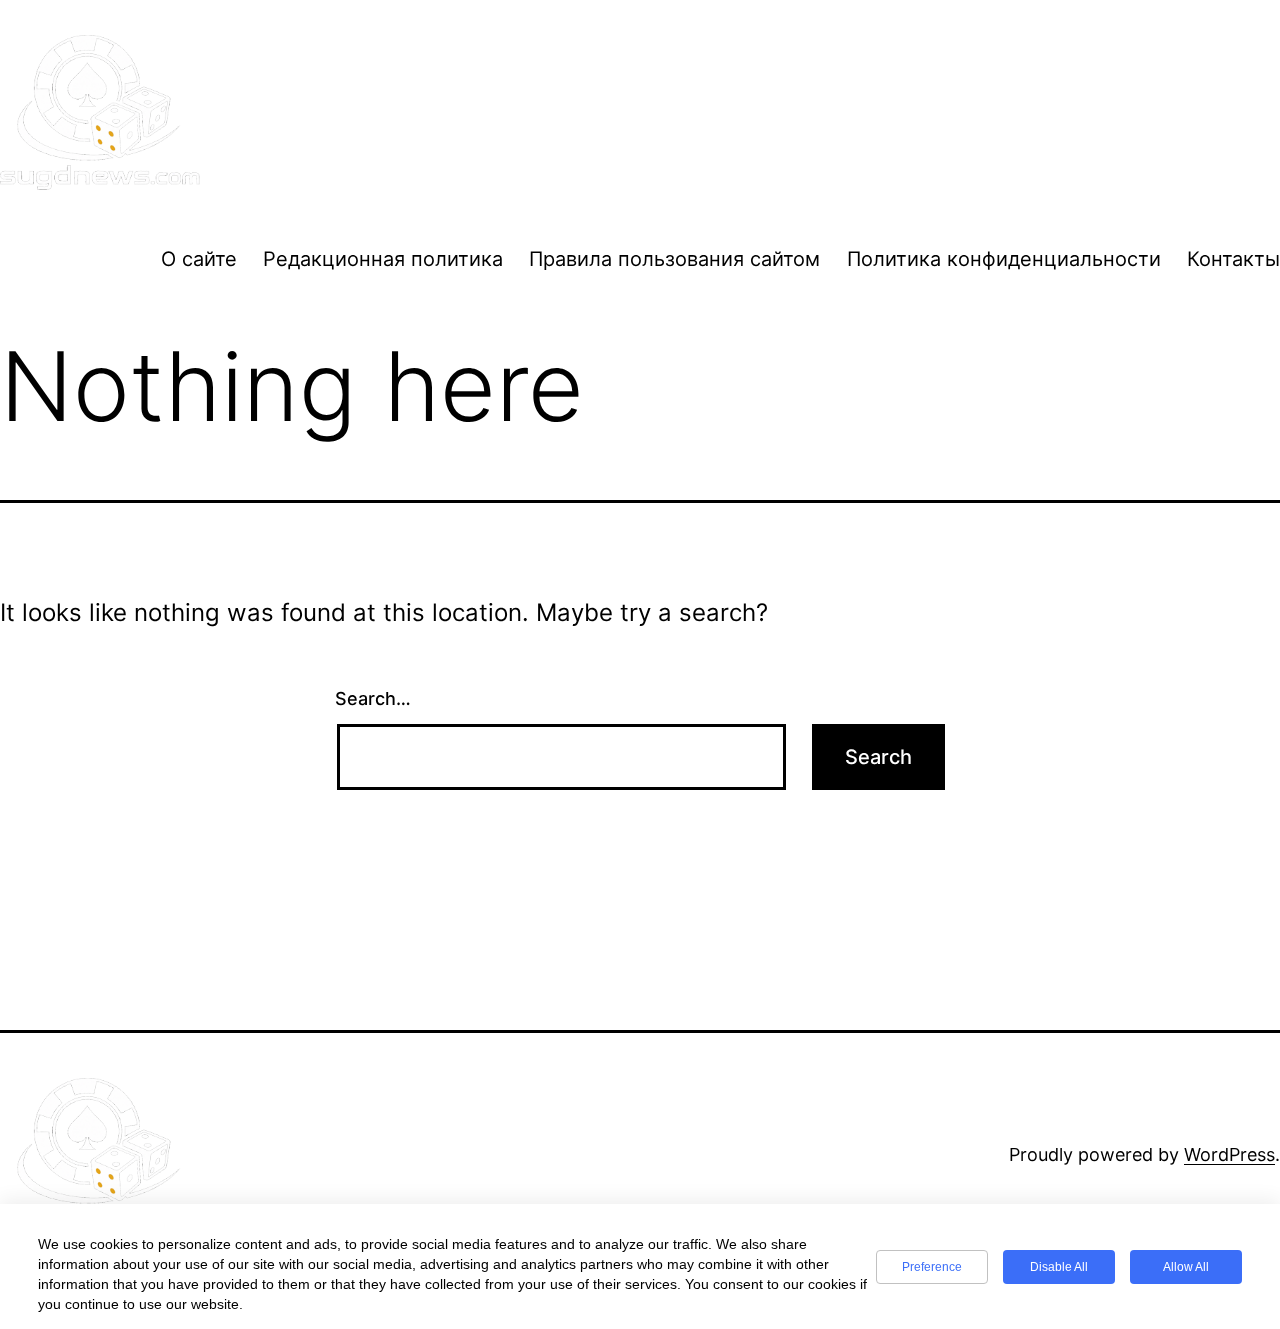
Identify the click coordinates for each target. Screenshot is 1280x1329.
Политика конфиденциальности (1004, 259)
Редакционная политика (383, 259)
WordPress (1229, 1154)
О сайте (199, 259)
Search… (373, 698)
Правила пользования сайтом (674, 259)
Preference (932, 1267)
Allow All (1186, 1267)
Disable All (1059, 1267)
